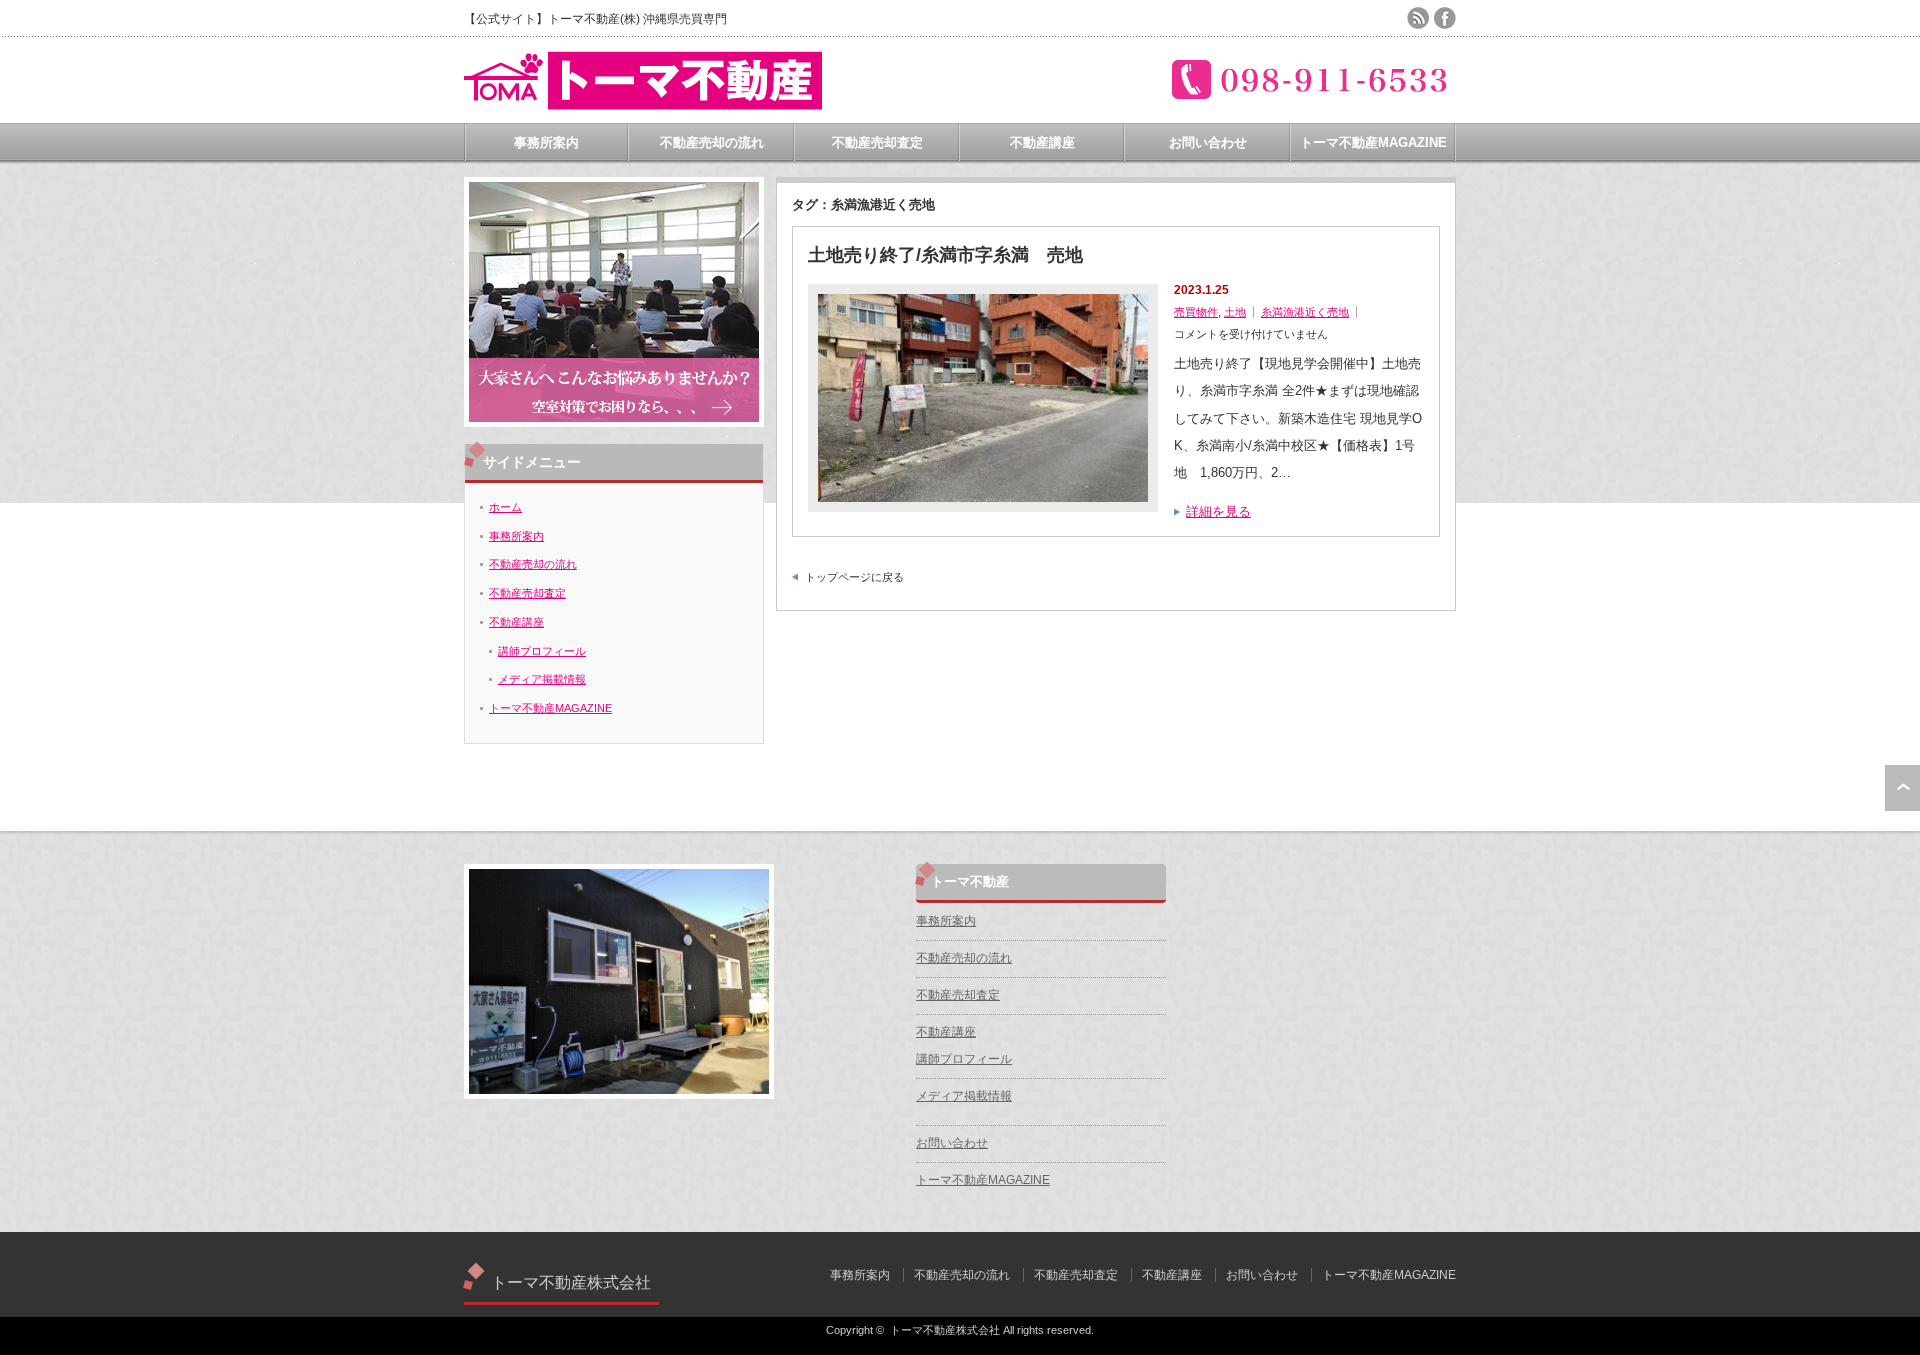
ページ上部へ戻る (1902, 788)
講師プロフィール (542, 651)
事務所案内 (546, 142)
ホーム (505, 507)
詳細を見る (1218, 511)
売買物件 (1196, 312)
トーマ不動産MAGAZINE (1373, 142)
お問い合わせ (1208, 142)
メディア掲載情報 (542, 679)
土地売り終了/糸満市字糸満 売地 (945, 255)
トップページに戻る (854, 577)
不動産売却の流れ (712, 142)
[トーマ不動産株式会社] (643, 101)
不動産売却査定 (877, 142)
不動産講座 (1042, 142)
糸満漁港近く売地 (1305, 312)
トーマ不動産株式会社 (571, 1282)
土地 (1235, 312)
